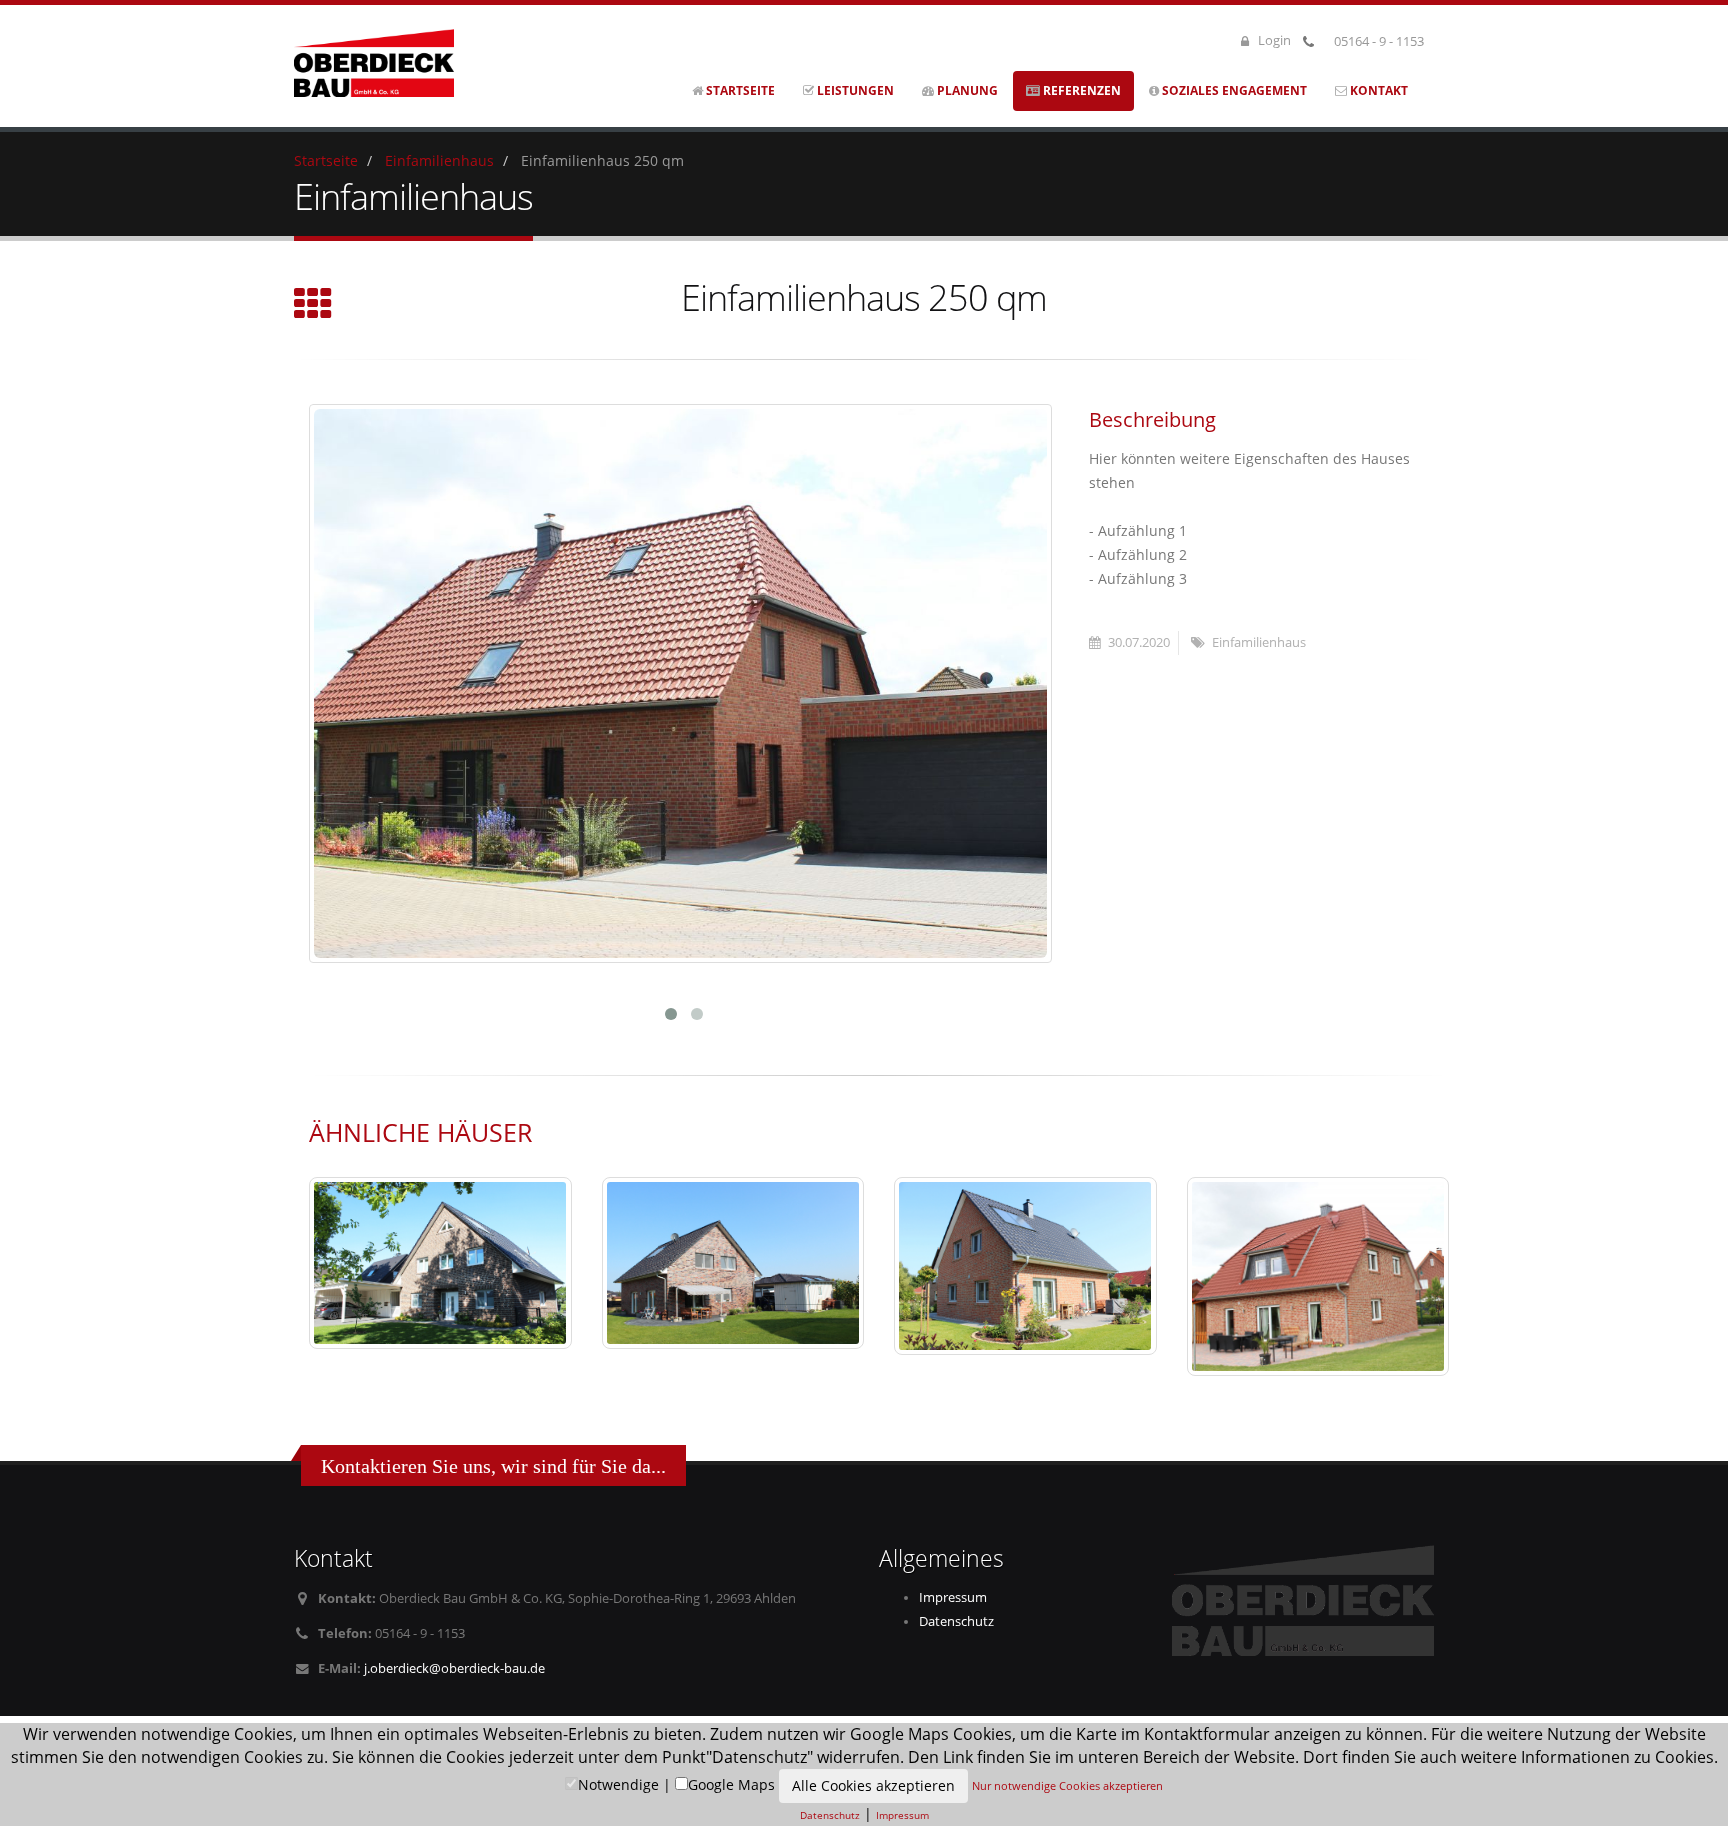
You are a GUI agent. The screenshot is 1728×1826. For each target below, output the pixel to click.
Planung (966, 90)
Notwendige (618, 1784)
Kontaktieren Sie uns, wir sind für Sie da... (493, 1466)
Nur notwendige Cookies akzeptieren (1067, 1785)
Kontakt (1377, 90)
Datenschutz (956, 1621)
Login (1273, 40)
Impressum (953, 1597)
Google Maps (731, 1784)
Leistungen (854, 90)
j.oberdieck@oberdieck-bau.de (454, 1668)
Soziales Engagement (1233, 90)
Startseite (739, 90)
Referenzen (1080, 90)
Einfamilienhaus (439, 160)
